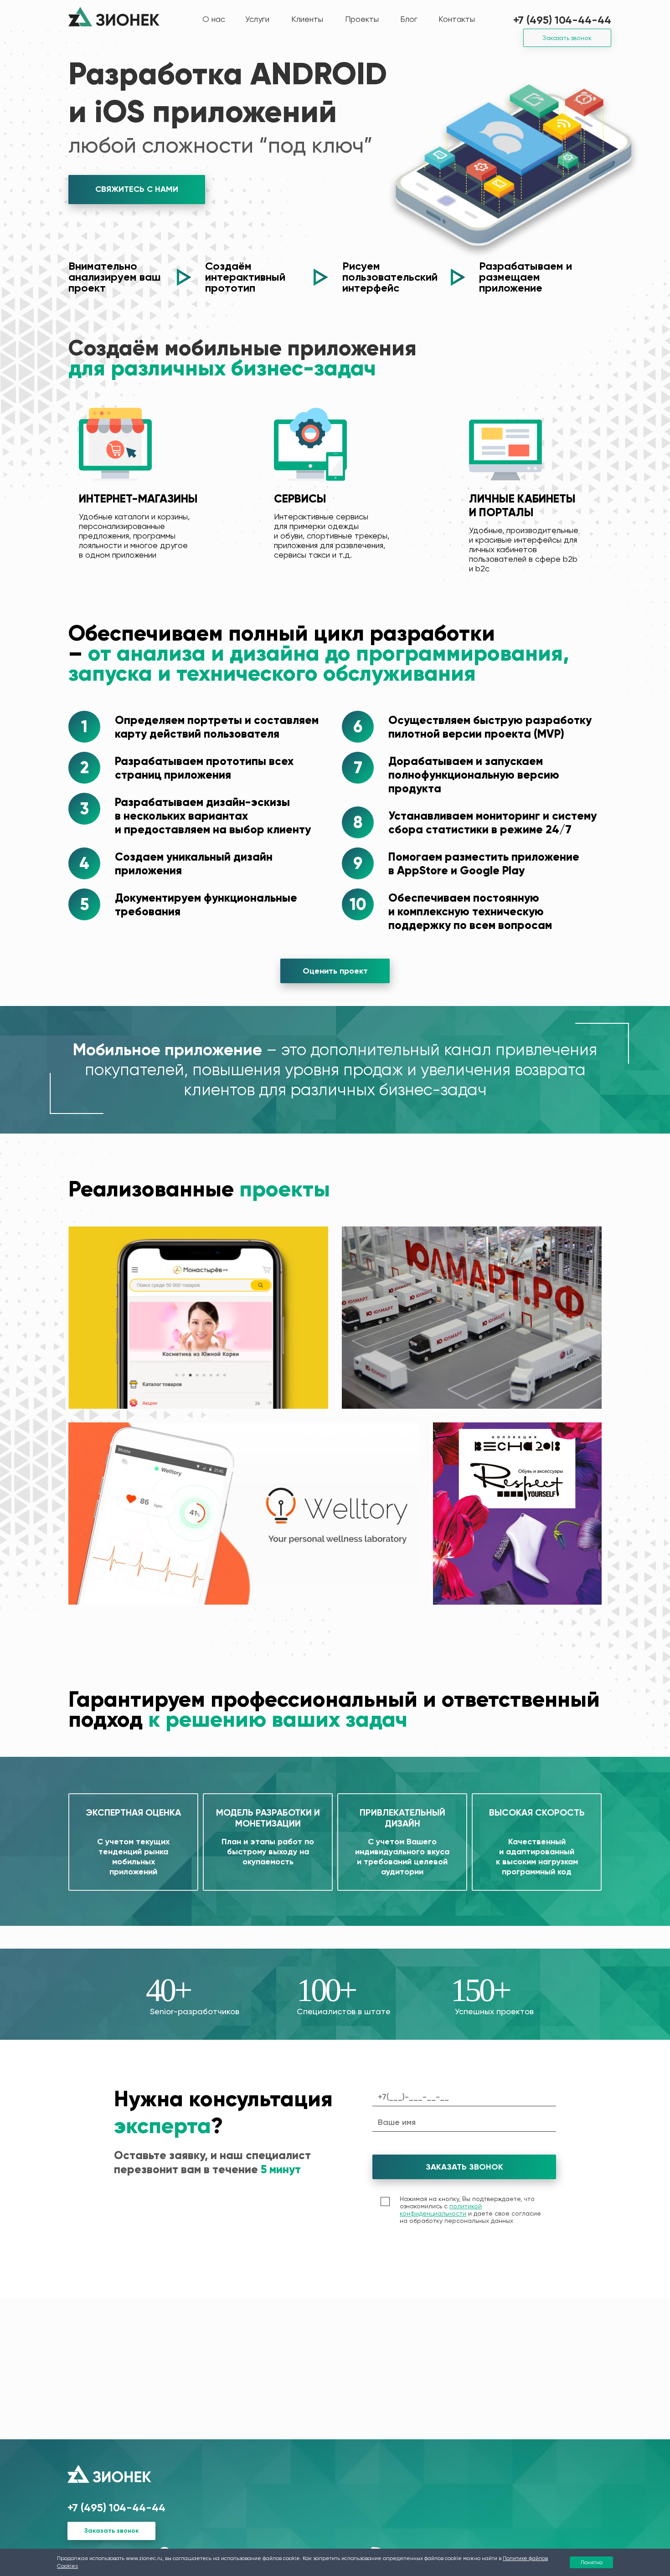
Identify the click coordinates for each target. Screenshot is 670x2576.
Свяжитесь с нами (137, 189)
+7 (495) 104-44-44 (562, 20)
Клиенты (307, 19)
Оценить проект (335, 971)
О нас (214, 19)
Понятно (592, 2562)
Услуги (257, 19)
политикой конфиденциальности (441, 2210)
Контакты (457, 19)
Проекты (362, 19)
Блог (409, 19)
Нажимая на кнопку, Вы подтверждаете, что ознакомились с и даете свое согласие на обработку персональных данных (470, 2210)
